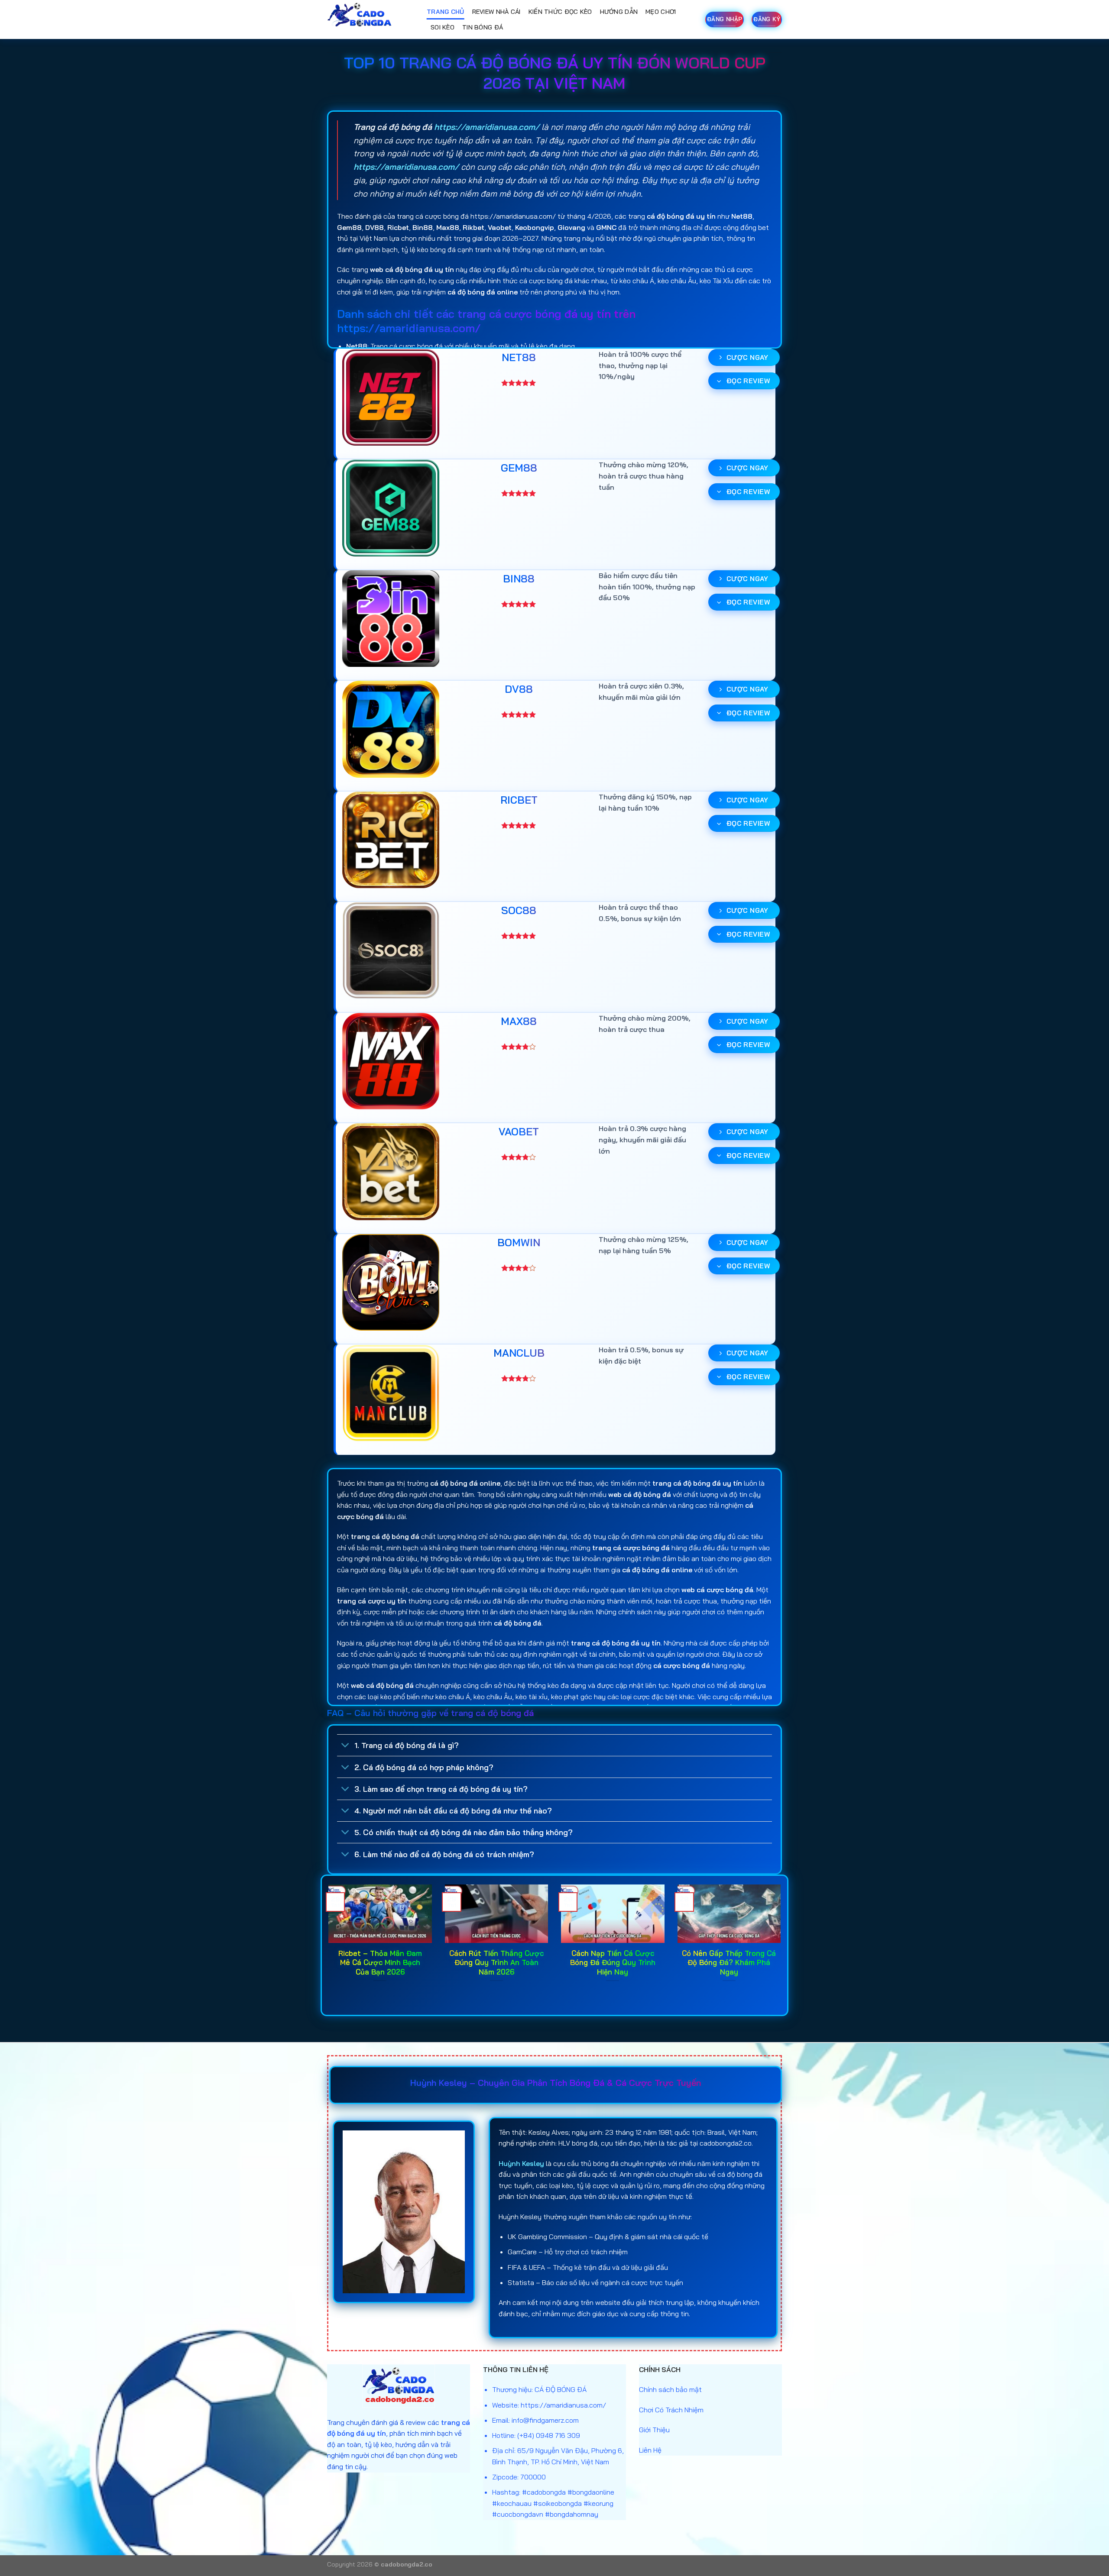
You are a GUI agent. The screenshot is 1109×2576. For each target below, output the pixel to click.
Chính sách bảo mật (670, 2389)
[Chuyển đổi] (345, 1746)
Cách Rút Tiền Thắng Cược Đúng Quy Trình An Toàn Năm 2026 (496, 1962)
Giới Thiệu (654, 2430)
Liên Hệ (650, 2450)
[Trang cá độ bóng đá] (370, 19)
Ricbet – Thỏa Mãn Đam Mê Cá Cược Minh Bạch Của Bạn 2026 (380, 1962)
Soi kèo (443, 27)
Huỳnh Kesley (521, 2163)
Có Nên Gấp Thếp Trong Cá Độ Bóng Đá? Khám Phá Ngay (729, 1962)
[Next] (782, 1944)
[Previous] (327, 1944)
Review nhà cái (496, 12)
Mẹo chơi (661, 12)
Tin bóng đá (483, 27)
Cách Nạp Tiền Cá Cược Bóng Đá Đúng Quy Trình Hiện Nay (613, 1962)
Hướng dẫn (619, 12)
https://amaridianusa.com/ (487, 127)
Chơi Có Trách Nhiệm (671, 2410)
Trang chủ (446, 12)
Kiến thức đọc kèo (560, 12)
